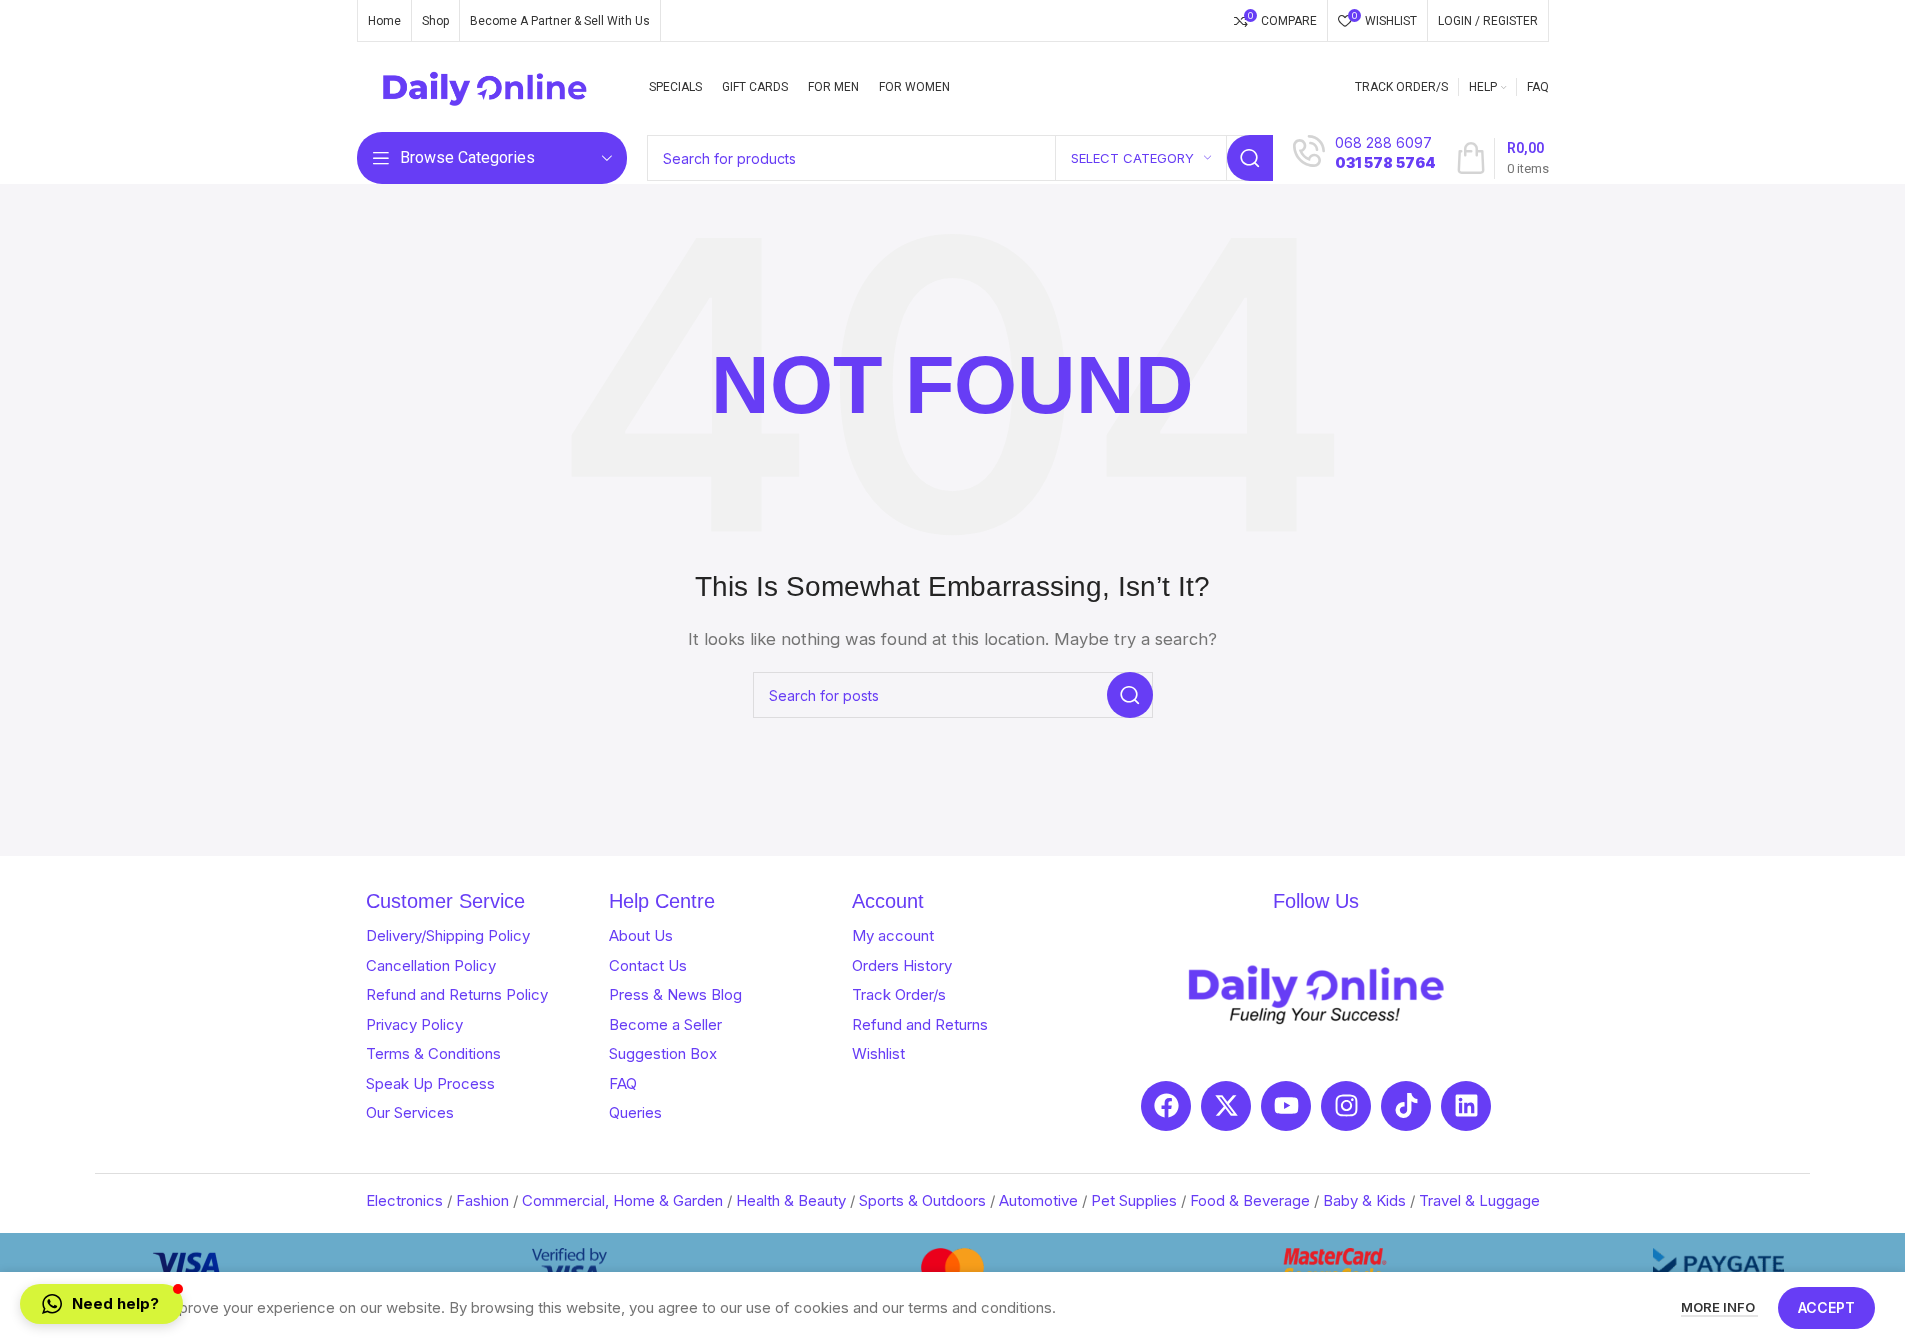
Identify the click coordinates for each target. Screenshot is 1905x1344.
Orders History (902, 965)
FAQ (623, 1083)
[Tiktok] (1406, 1106)
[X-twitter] (1226, 1106)
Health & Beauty (791, 1200)
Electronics (404, 1200)
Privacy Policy (414, 1024)
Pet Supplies (1134, 1200)
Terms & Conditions (433, 1053)
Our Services (410, 1112)
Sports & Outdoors (922, 1200)
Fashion (482, 1200)
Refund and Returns (920, 1024)
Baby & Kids (1364, 1200)
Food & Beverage (1250, 1200)
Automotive (1038, 1200)
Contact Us (648, 965)
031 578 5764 (1385, 162)
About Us (641, 935)
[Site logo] (485, 85)
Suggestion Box (663, 1053)
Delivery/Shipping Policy (448, 935)
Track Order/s (899, 994)
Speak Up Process (430, 1083)
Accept (1826, 1307)
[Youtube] (1286, 1106)
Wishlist (878, 1053)
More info (1719, 1307)
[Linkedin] (1466, 1106)
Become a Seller (665, 1024)
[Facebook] (1166, 1106)
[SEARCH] (1250, 158)
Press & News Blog (675, 994)
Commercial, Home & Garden (622, 1200)
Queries (635, 1112)
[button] (101, 1304)
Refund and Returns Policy (457, 994)
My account (893, 935)
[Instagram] (1346, 1106)
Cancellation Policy (431, 965)
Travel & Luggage (1479, 1200)
